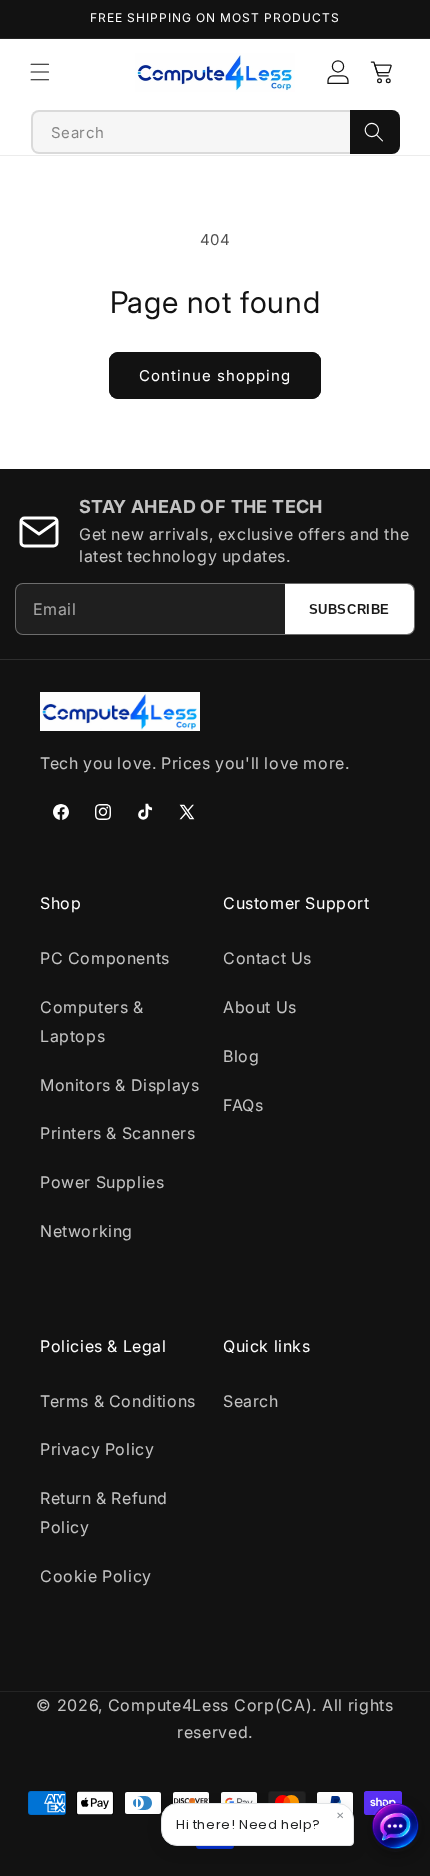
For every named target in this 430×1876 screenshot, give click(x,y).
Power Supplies (102, 1182)
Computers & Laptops (92, 1021)
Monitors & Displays (119, 1085)
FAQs (243, 1105)
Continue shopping (215, 375)
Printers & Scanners (117, 1133)
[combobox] (191, 132)
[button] (40, 72)
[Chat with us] (396, 1826)
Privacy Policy (97, 1449)
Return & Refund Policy (104, 1512)
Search (251, 1401)
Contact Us (267, 958)
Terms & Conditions (118, 1401)
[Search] (375, 132)
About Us (260, 1007)
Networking (86, 1231)
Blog (241, 1056)
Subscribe (349, 609)
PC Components (105, 958)
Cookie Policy (96, 1576)
